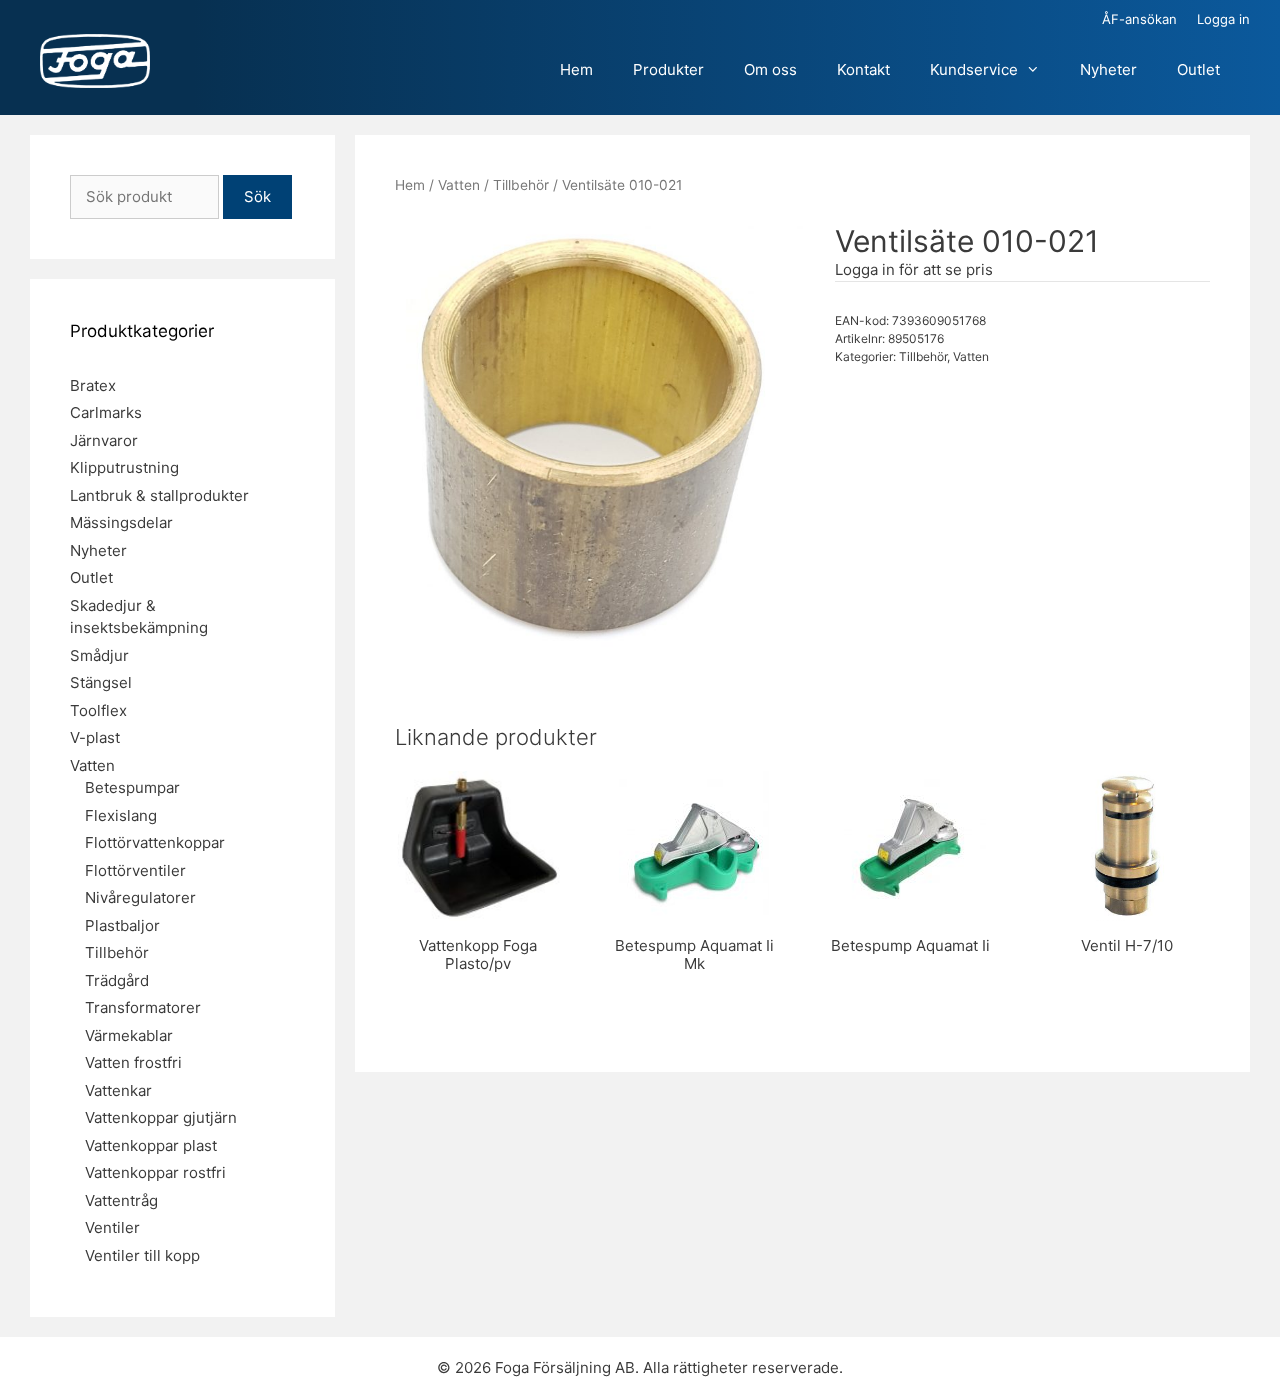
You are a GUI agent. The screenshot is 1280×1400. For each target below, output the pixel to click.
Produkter (668, 69)
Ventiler (112, 1227)
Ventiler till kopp (142, 1255)
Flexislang (121, 815)
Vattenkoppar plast (151, 1145)
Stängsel (101, 682)
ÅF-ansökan (1139, 19)
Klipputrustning (124, 467)
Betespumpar (132, 787)
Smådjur (99, 655)
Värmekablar (129, 1035)
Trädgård (117, 980)
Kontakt (863, 69)
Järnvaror (104, 440)
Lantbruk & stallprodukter (159, 495)
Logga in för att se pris (914, 269)
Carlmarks (106, 412)
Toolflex (98, 710)
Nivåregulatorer (140, 897)
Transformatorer (143, 1007)
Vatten (459, 185)
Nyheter (1108, 69)
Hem (576, 69)
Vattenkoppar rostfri (155, 1172)
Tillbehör (521, 185)
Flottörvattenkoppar (155, 842)
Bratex (93, 385)
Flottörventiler (135, 870)
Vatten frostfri (133, 1062)
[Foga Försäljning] (95, 62)
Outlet (1198, 69)
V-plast (95, 737)
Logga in (1223, 19)
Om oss (770, 69)
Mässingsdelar (121, 522)
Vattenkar (118, 1090)
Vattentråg (121, 1200)
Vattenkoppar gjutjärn (161, 1117)
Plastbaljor (122, 925)
